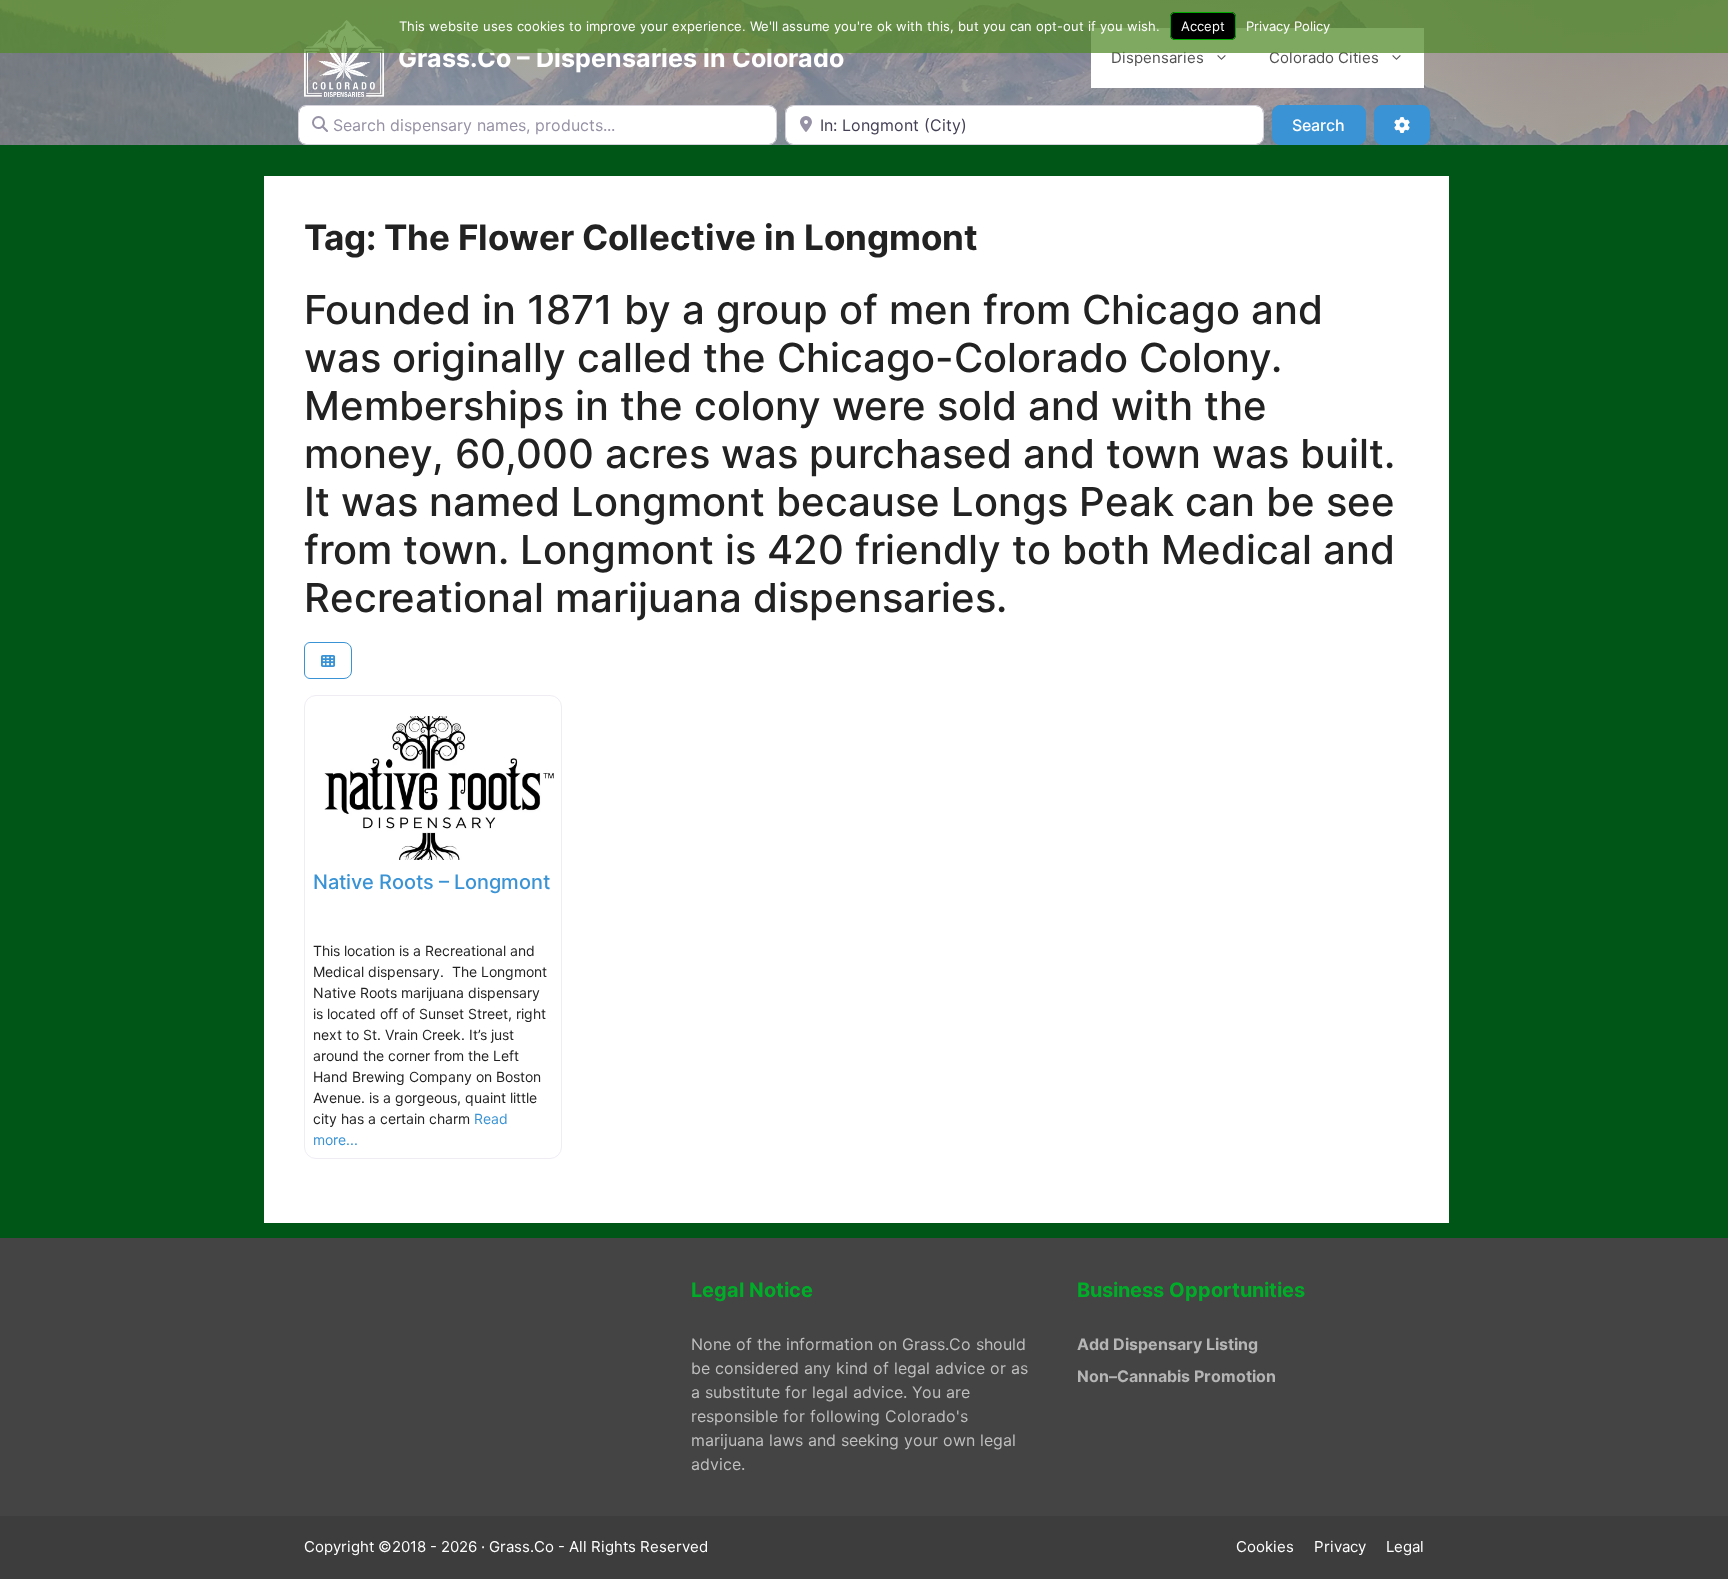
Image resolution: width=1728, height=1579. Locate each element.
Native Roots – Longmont (431, 882)
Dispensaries (1157, 57)
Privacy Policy (1288, 26)
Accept (1203, 26)
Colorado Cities (1324, 57)
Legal (1405, 1546)
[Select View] (328, 660)
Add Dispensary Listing (1167, 1344)
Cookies (1265, 1546)
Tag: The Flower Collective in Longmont (641, 237)
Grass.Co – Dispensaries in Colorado (621, 58)
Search (1328, 124)
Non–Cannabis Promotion (1176, 1376)
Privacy (1340, 1546)
